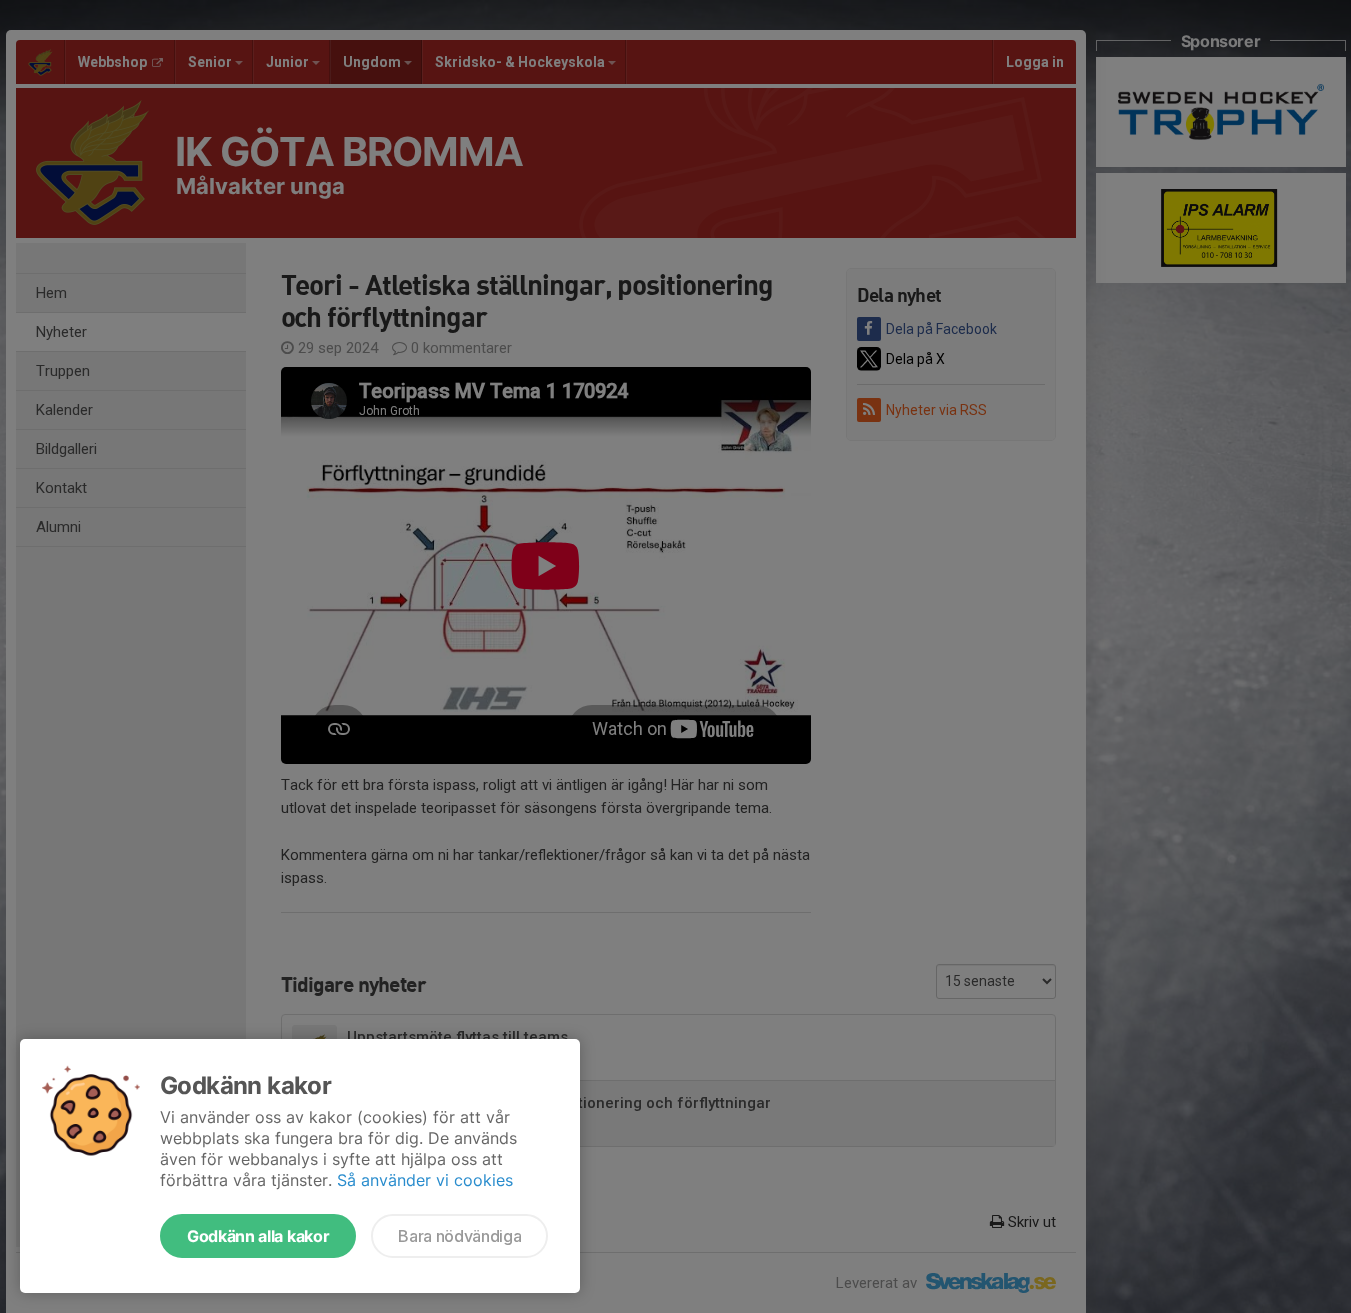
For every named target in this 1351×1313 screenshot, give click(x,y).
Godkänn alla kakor (258, 1236)
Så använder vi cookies (425, 1180)
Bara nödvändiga (459, 1236)
